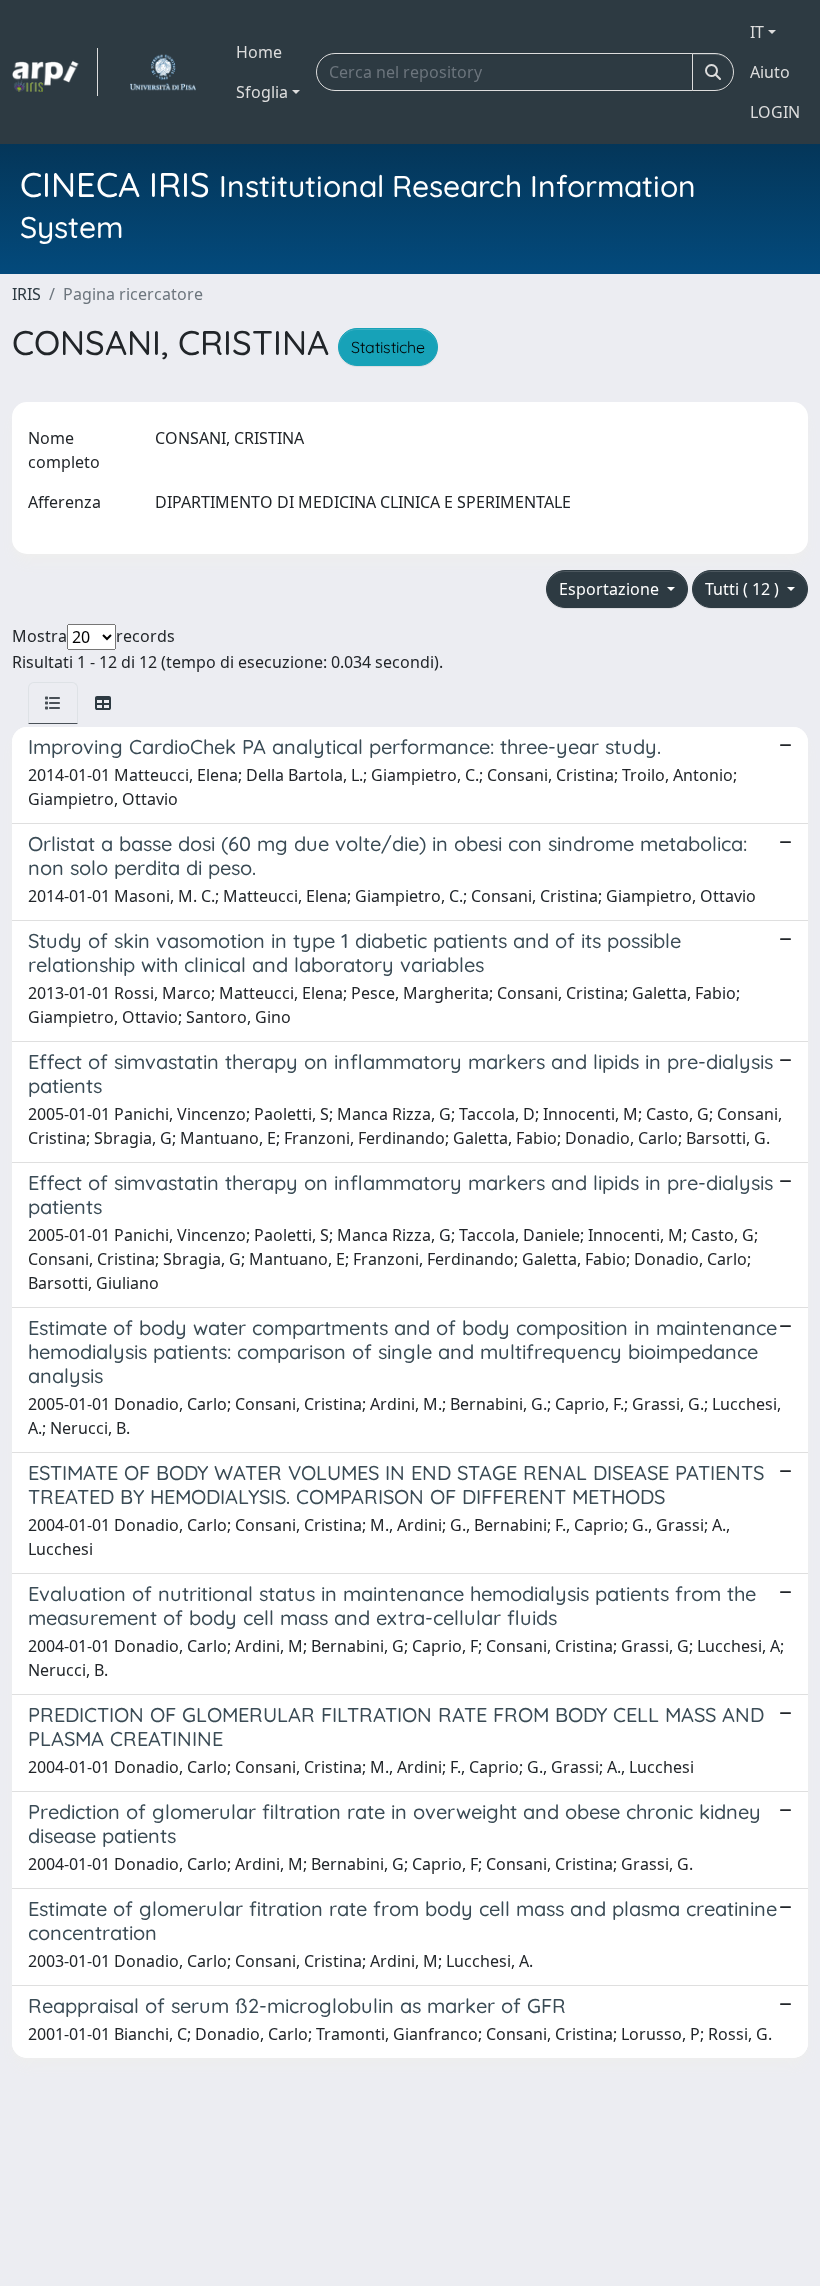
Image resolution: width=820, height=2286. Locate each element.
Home (259, 52)
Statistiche (388, 347)
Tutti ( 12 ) (744, 589)
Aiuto (770, 72)
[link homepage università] (162, 72)
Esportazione (611, 589)
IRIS (26, 294)
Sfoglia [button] (262, 92)
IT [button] (757, 32)
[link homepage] (55, 72)
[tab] (53, 703)
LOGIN (775, 112)
